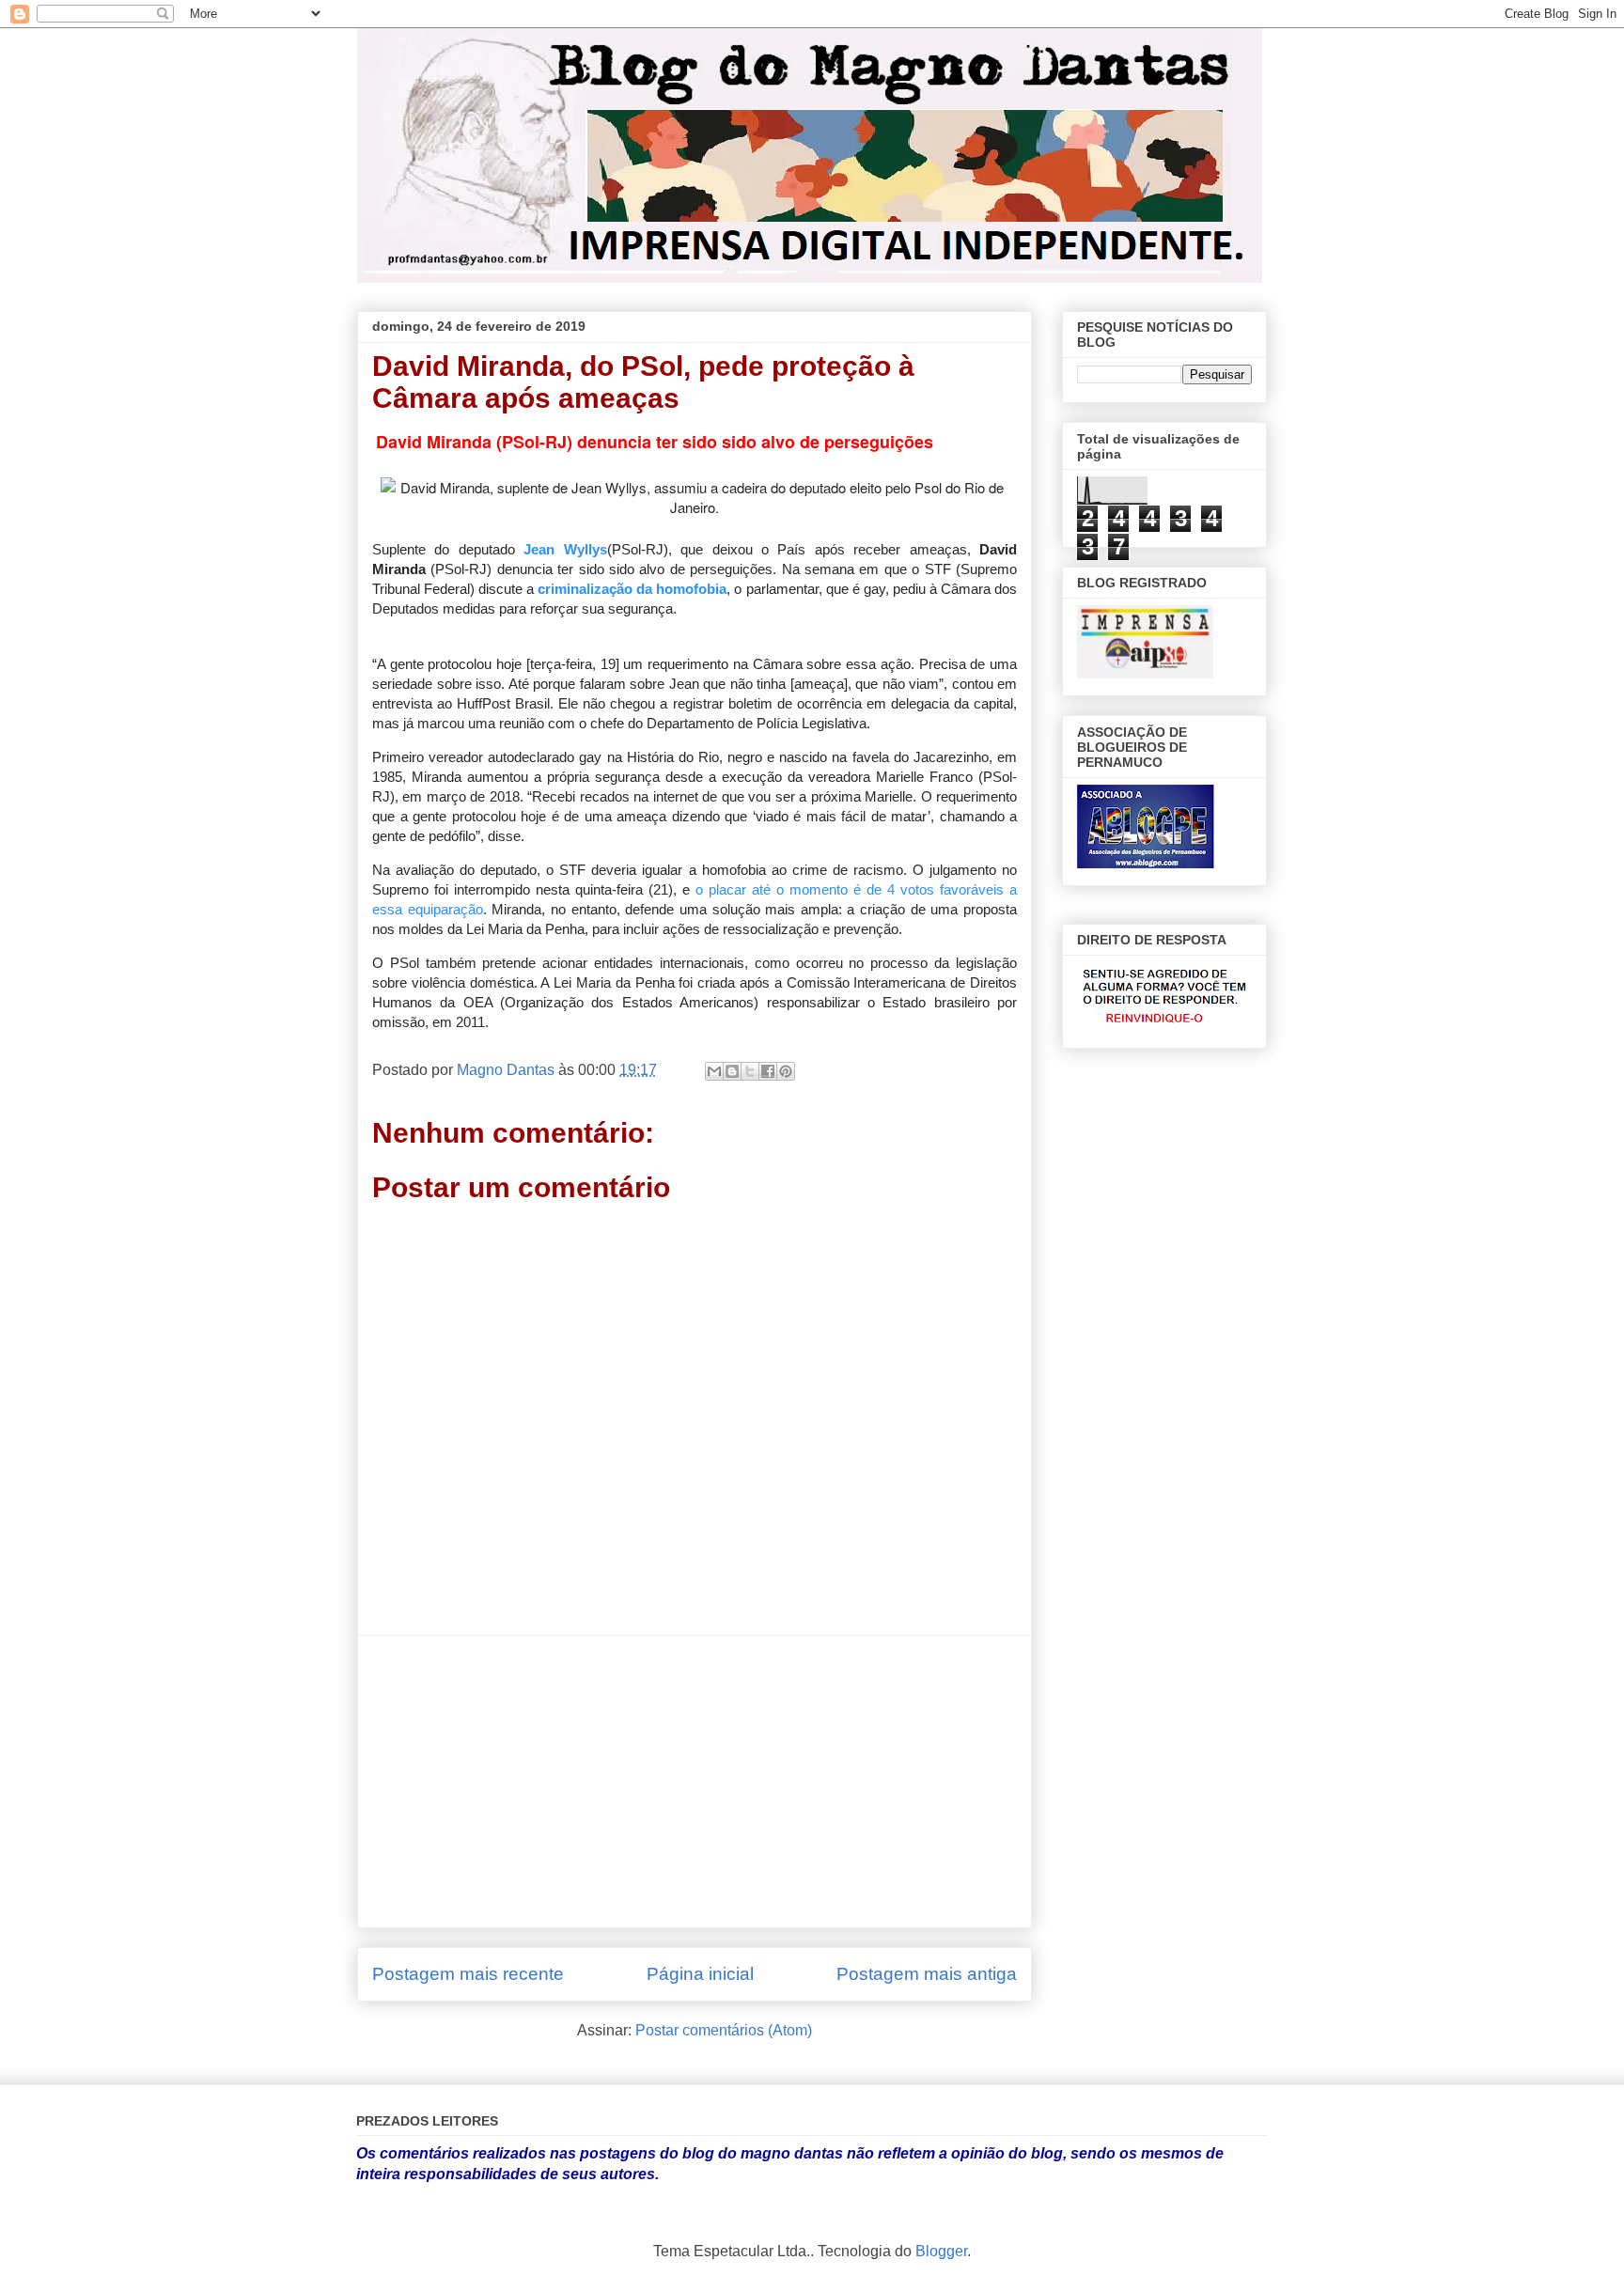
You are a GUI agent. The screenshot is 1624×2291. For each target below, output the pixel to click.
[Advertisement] (695, 1782)
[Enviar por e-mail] (714, 1071)
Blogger (941, 2251)
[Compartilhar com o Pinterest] (786, 1071)
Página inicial (700, 1974)
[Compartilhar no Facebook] (768, 1071)
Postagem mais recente (468, 1974)
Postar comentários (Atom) (724, 2030)
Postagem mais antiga (927, 1974)
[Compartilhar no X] (750, 1071)
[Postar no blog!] (732, 1071)
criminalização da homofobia (632, 589)
